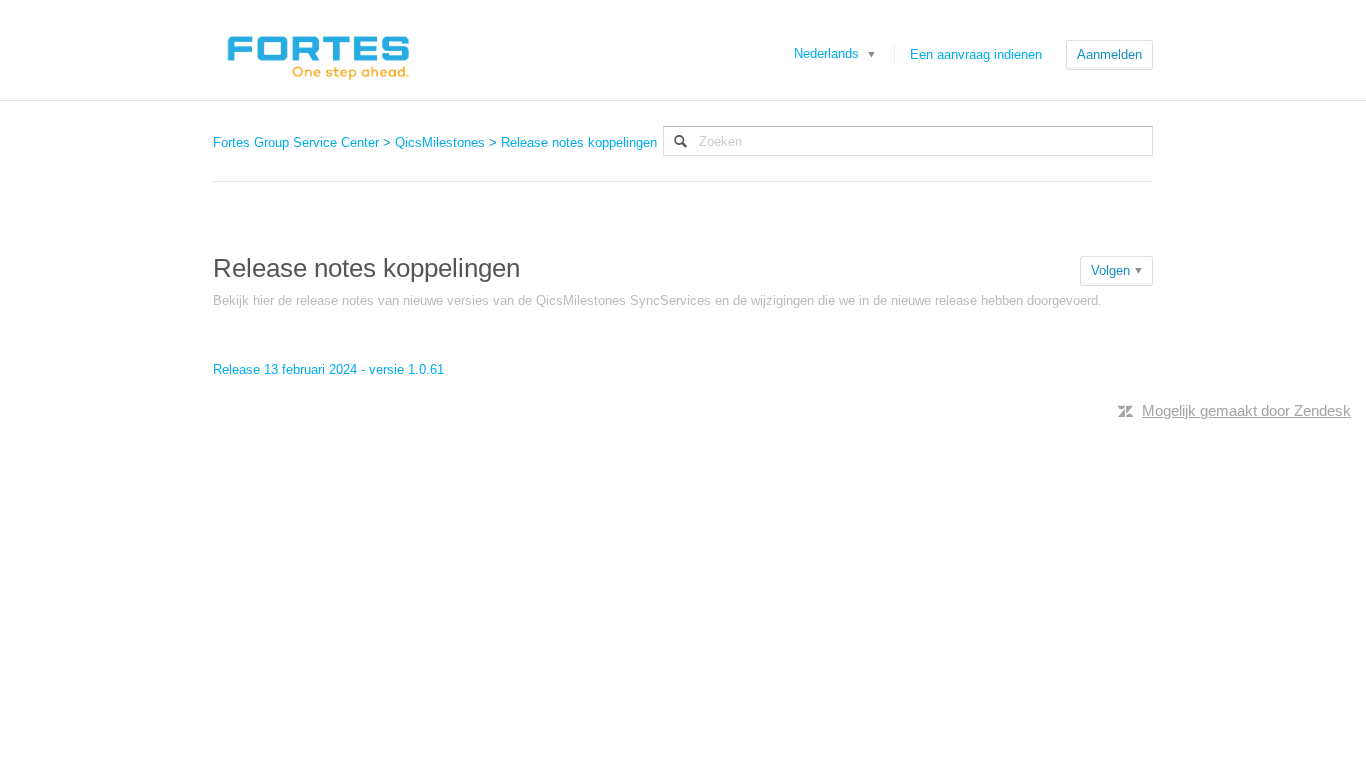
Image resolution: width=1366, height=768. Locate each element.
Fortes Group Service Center (296, 142)
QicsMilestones (440, 142)
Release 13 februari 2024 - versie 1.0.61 (328, 369)
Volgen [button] (1110, 270)
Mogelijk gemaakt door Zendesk (1246, 410)
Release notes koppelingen (579, 142)
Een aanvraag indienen (976, 54)
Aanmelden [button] (1109, 54)
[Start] (317, 50)
